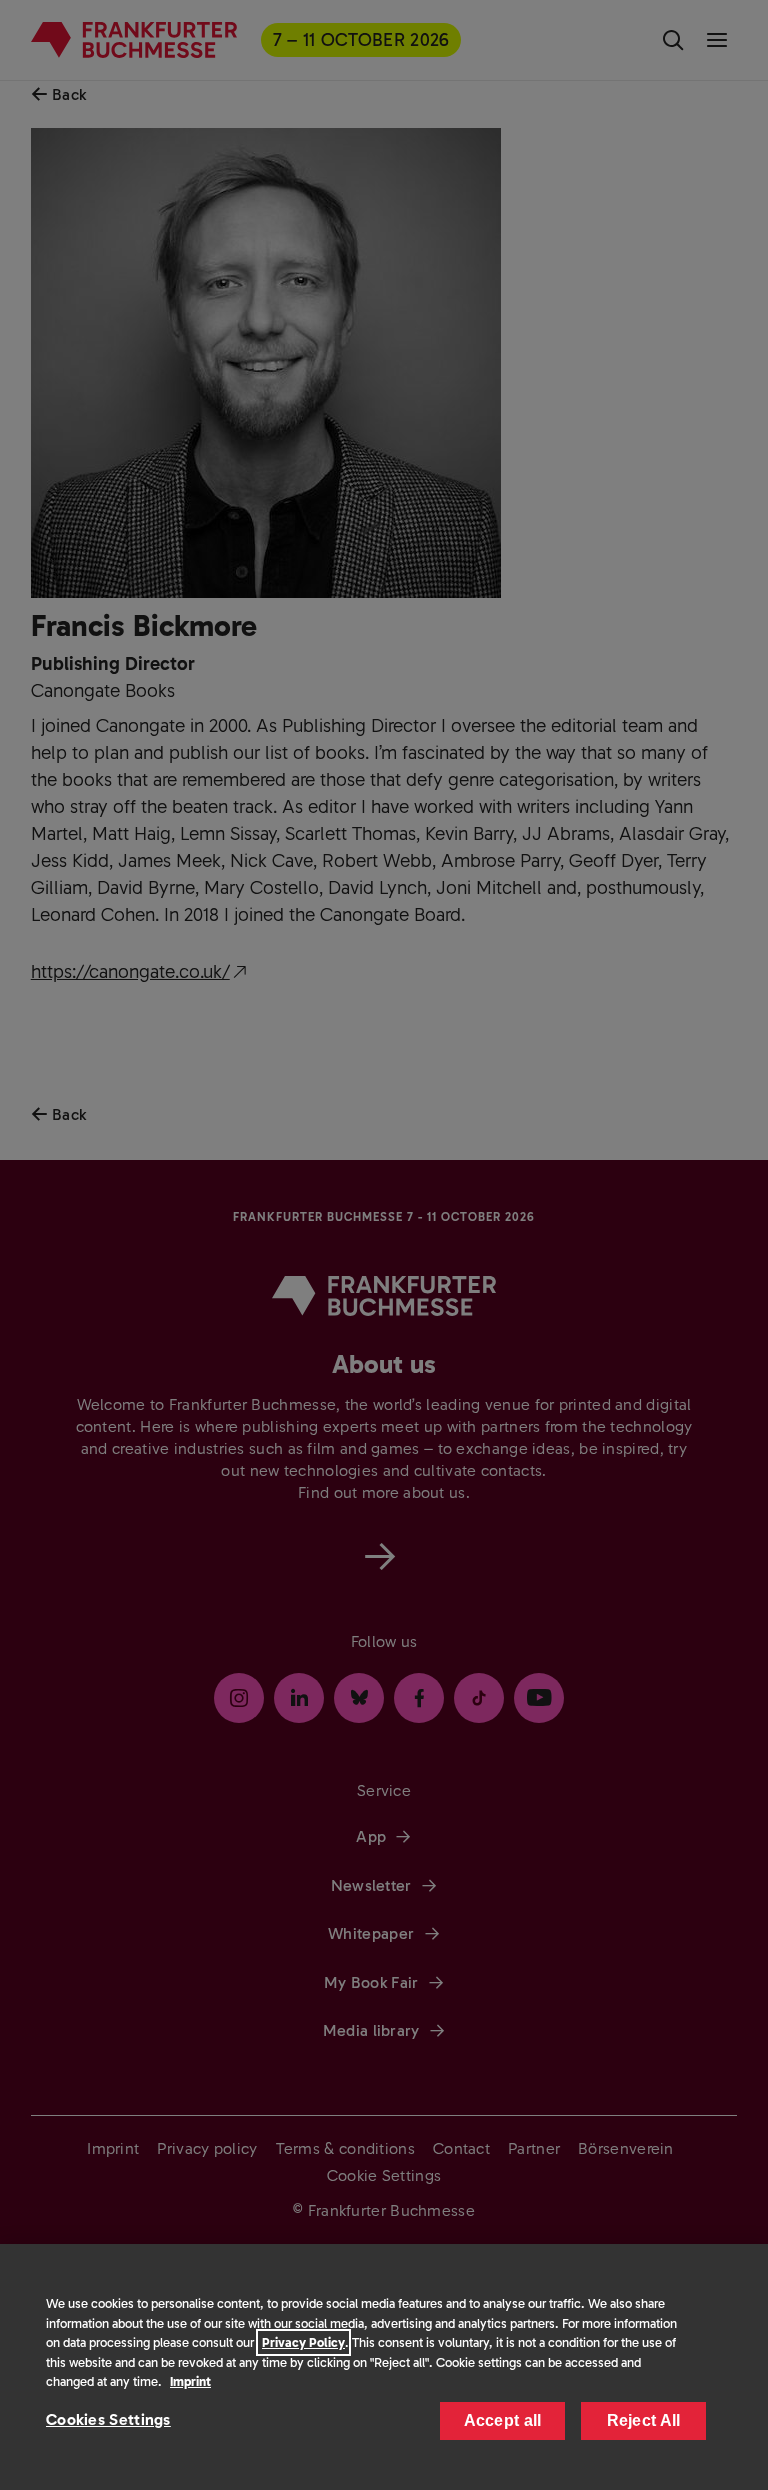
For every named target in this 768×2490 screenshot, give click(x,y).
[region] (384, 2367)
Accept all (503, 2420)
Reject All (644, 2420)
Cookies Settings (108, 2419)
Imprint (190, 2381)
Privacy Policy (303, 2342)
